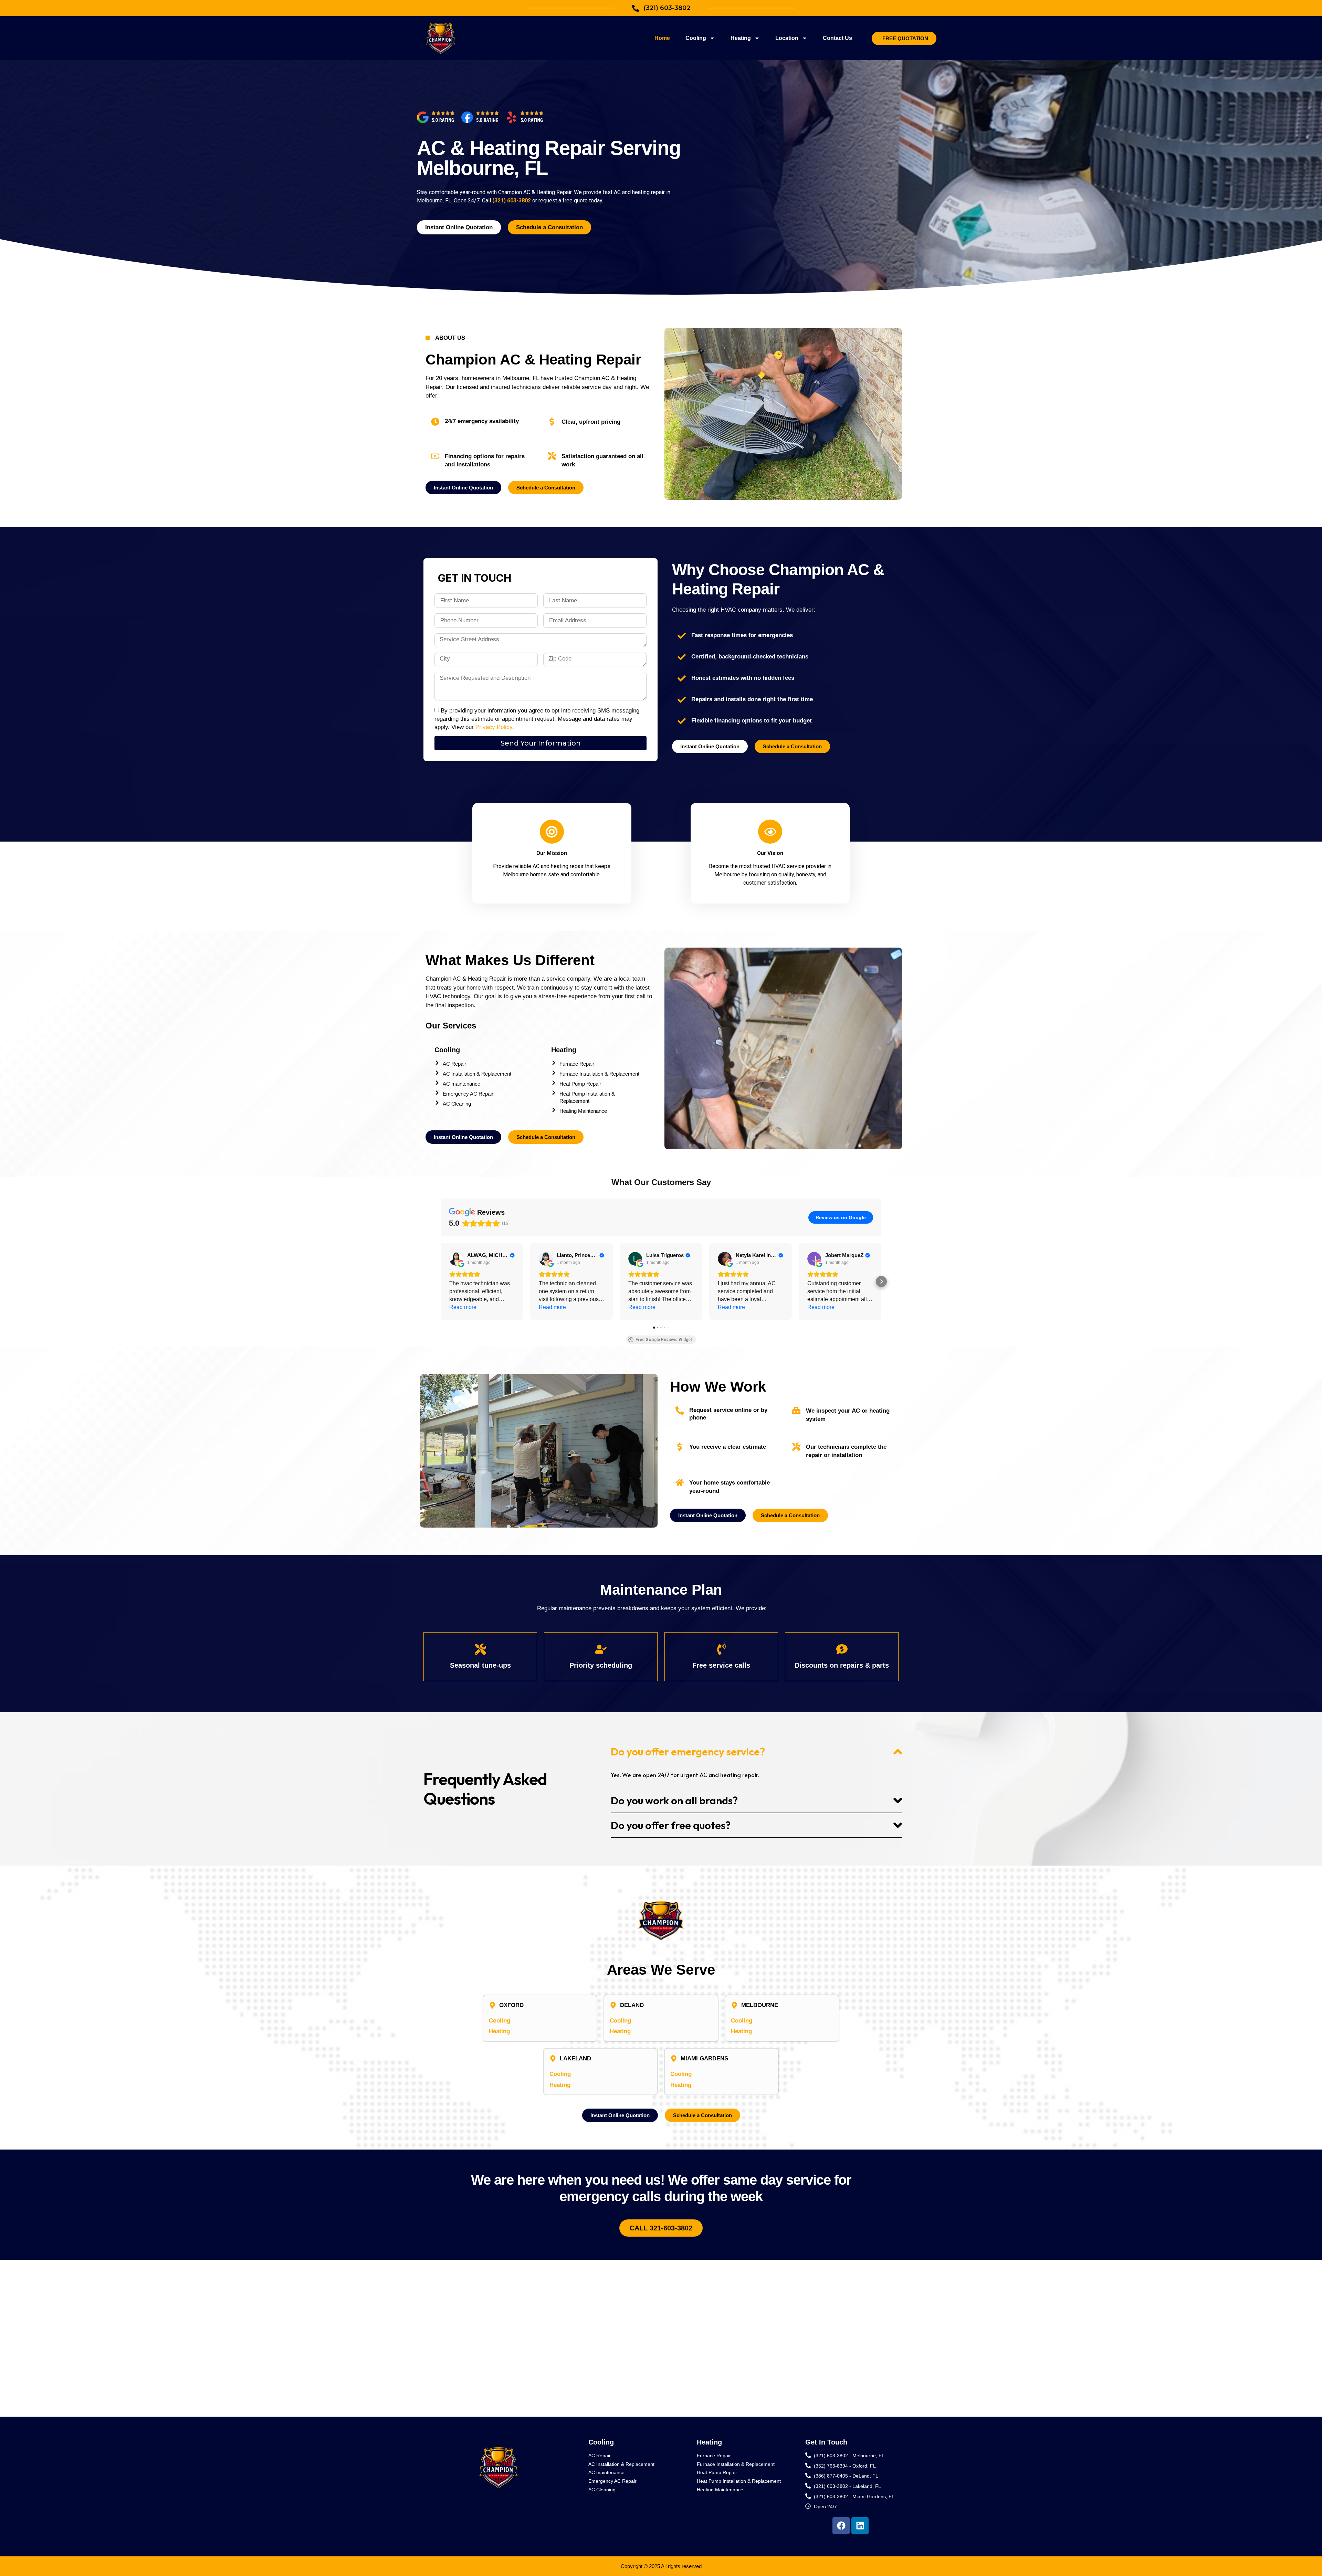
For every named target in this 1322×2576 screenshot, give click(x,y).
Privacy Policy (494, 727)
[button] (441, 1281)
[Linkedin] (860, 2526)
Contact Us (837, 38)
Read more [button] (463, 1307)
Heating (741, 38)
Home (662, 38)
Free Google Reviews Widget (664, 1340)
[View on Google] (456, 1259)
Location (787, 38)
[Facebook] (841, 2526)
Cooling (696, 38)
